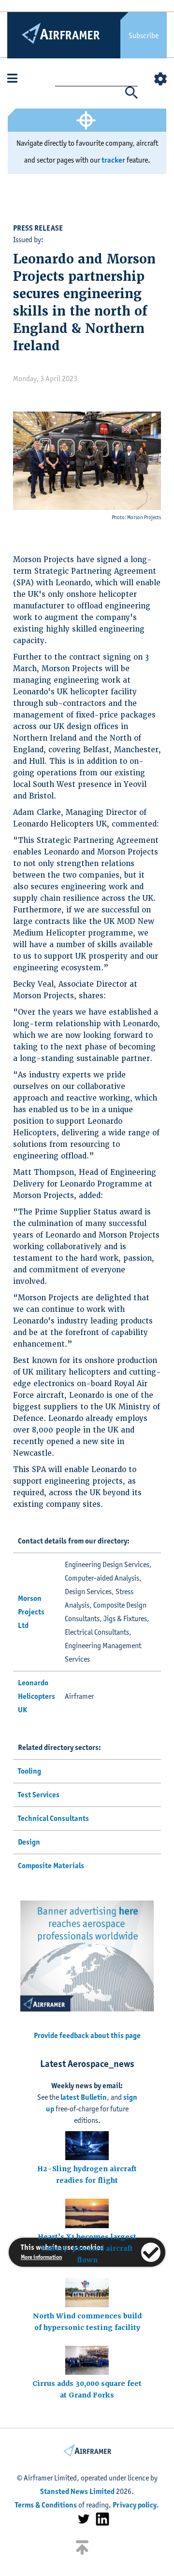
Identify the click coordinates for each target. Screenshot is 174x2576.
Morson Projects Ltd (31, 1612)
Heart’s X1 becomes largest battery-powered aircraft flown (87, 2248)
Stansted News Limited (77, 2491)
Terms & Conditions (46, 2505)
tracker (113, 160)
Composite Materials (51, 1866)
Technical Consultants (53, 1818)
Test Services (39, 1795)
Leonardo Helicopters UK (36, 1696)
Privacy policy (135, 2505)
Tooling (29, 1771)
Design (29, 1842)
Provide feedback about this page (87, 2035)
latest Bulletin (84, 2097)
